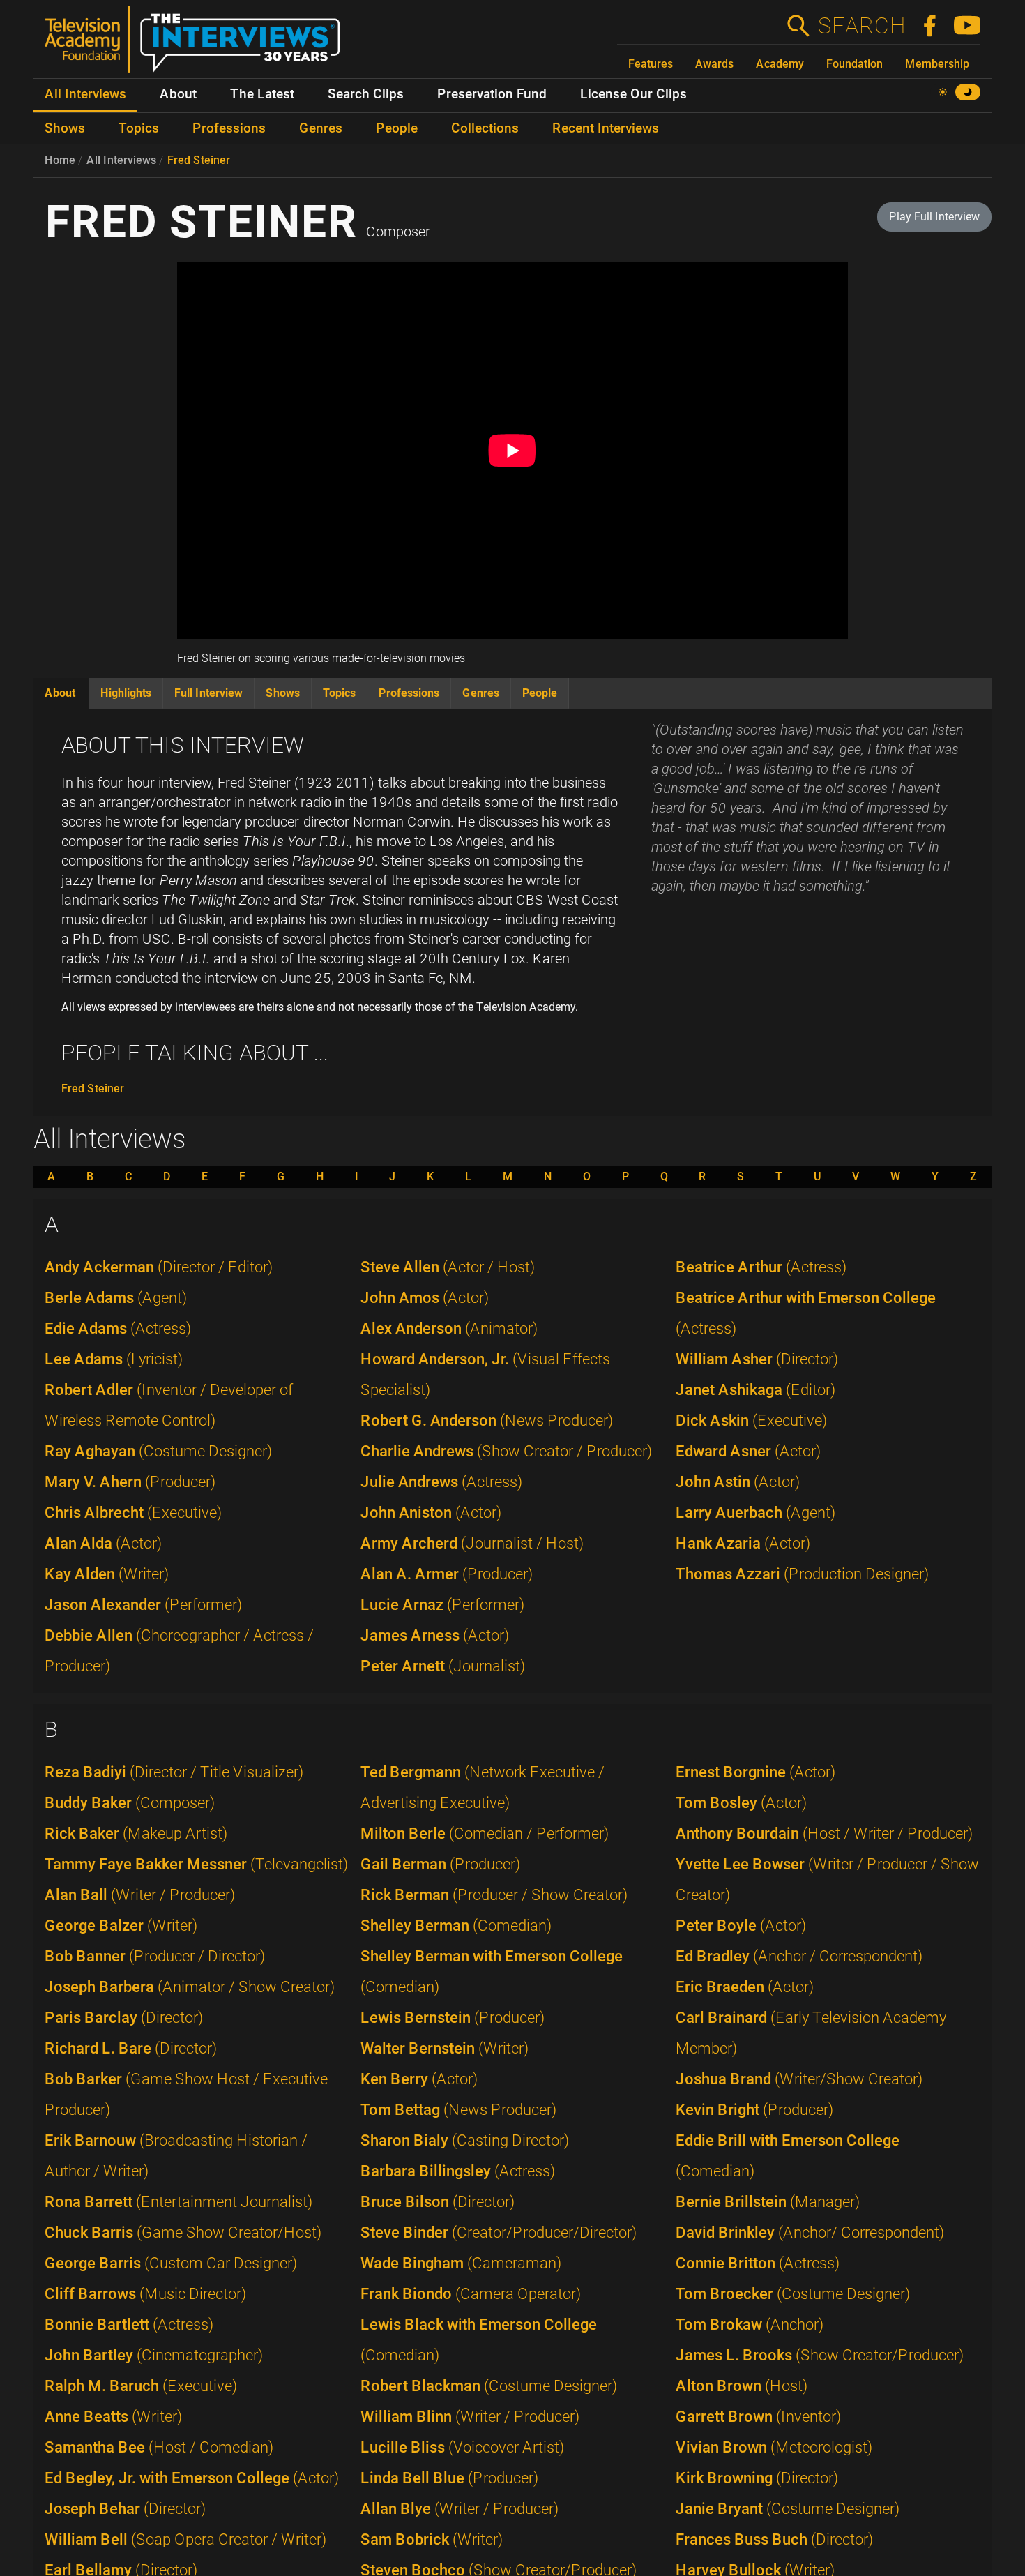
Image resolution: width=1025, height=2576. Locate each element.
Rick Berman (494, 1895)
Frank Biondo (471, 2294)
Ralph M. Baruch (141, 2386)
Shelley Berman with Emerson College (492, 1972)
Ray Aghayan (158, 1451)
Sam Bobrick (432, 2539)
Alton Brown (742, 2386)
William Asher (757, 1359)
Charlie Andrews (506, 1451)
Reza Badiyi (174, 1772)
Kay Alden (107, 1574)
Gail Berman (440, 1864)
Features (651, 64)
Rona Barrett (179, 2202)
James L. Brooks (820, 2355)
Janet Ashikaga (756, 1390)
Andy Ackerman (159, 1267)
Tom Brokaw (750, 2325)
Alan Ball (140, 1895)
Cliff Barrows (145, 2294)
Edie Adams (118, 1328)
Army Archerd (472, 1543)
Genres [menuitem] (321, 128)
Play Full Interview (934, 217)
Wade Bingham (461, 2263)
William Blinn (470, 2417)
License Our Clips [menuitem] (633, 94)
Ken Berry (419, 2079)
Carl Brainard (811, 2033)
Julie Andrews (441, 1482)
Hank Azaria (743, 1543)
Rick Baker (136, 1833)
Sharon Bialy (465, 2140)
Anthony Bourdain (824, 1833)
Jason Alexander (143, 1605)
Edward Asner (748, 1451)
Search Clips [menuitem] (366, 94)
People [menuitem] (397, 128)
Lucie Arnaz (442, 1605)
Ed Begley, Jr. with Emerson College (192, 2478)
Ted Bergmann (483, 1787)
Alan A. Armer (447, 1574)
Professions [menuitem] (229, 128)
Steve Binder (499, 2232)
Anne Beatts (113, 2417)
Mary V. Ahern (130, 1482)
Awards (714, 64)
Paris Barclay (124, 2018)
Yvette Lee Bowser (827, 1880)
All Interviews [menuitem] (85, 94)
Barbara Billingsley (458, 2171)
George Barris (171, 2263)
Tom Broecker (793, 2294)
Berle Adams (116, 1298)
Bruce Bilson (438, 2202)
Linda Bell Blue (449, 2478)
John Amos (425, 1298)
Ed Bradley (799, 1956)
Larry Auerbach (756, 1513)
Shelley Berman (456, 1926)
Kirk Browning (757, 2478)
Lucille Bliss (462, 2447)
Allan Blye (460, 2509)
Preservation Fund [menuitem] (492, 94)
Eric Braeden (745, 1987)
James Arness (435, 1635)
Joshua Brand (799, 2079)
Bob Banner (155, 1956)
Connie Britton (758, 2263)
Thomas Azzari (802, 1574)
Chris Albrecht (133, 1513)
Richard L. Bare (131, 2048)
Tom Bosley (741, 1803)
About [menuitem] (178, 94)
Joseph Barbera (190, 1987)
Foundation (855, 64)
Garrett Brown (758, 2417)
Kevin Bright (754, 2110)
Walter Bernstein (445, 2048)
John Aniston (431, 1513)
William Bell (185, 2539)
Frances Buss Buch (774, 2539)
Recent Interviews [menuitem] (606, 128)
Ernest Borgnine (756, 1772)
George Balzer (121, 1926)
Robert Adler (169, 1405)
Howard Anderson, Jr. (485, 1374)
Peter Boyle (741, 1926)
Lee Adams (114, 1359)
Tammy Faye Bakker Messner (196, 1864)
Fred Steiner (199, 160)
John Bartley (154, 2355)
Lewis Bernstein (453, 2018)
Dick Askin (751, 1421)
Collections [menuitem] (485, 128)
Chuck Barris (183, 2232)
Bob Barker (186, 2094)
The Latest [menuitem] (262, 94)
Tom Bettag (458, 2110)
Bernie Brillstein (768, 2202)
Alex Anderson (449, 1328)
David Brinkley (810, 2232)
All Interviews (121, 160)
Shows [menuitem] (65, 128)
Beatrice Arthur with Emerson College (806, 1313)
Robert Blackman (489, 2386)
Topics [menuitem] (139, 128)
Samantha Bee (159, 2447)
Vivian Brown (774, 2447)
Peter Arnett (443, 1666)
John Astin (738, 1482)
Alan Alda (103, 1543)
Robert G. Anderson (487, 1421)
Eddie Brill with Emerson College (788, 2156)
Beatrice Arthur (761, 1267)
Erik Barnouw (176, 2156)
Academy (780, 64)
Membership (937, 64)
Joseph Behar (125, 2509)
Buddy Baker (130, 1803)
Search (861, 26)
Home (60, 160)
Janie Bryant (788, 2509)
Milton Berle (485, 1833)
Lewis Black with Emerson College (479, 2340)
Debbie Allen (179, 1651)
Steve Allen (448, 1267)
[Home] (198, 45)
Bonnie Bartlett (129, 2325)
